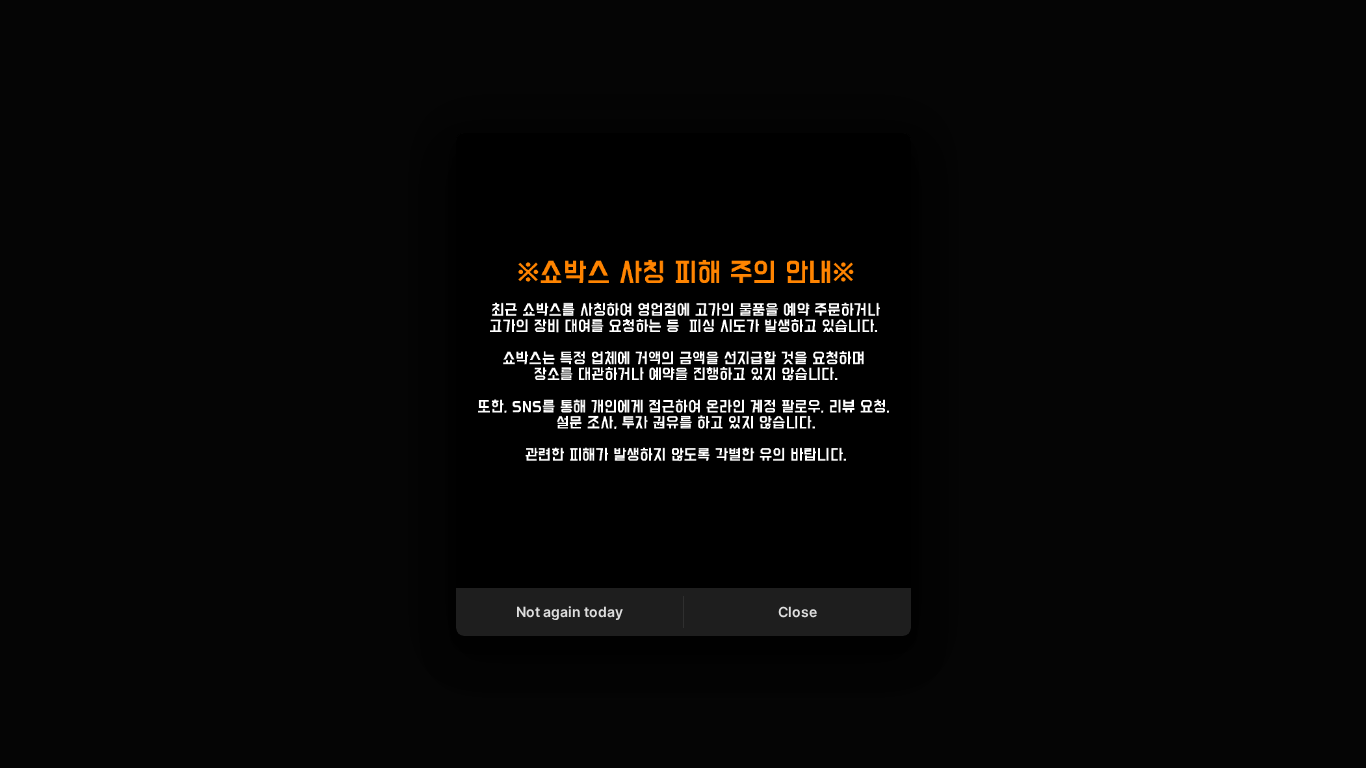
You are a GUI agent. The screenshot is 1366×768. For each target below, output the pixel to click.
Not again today (569, 611)
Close (797, 611)
